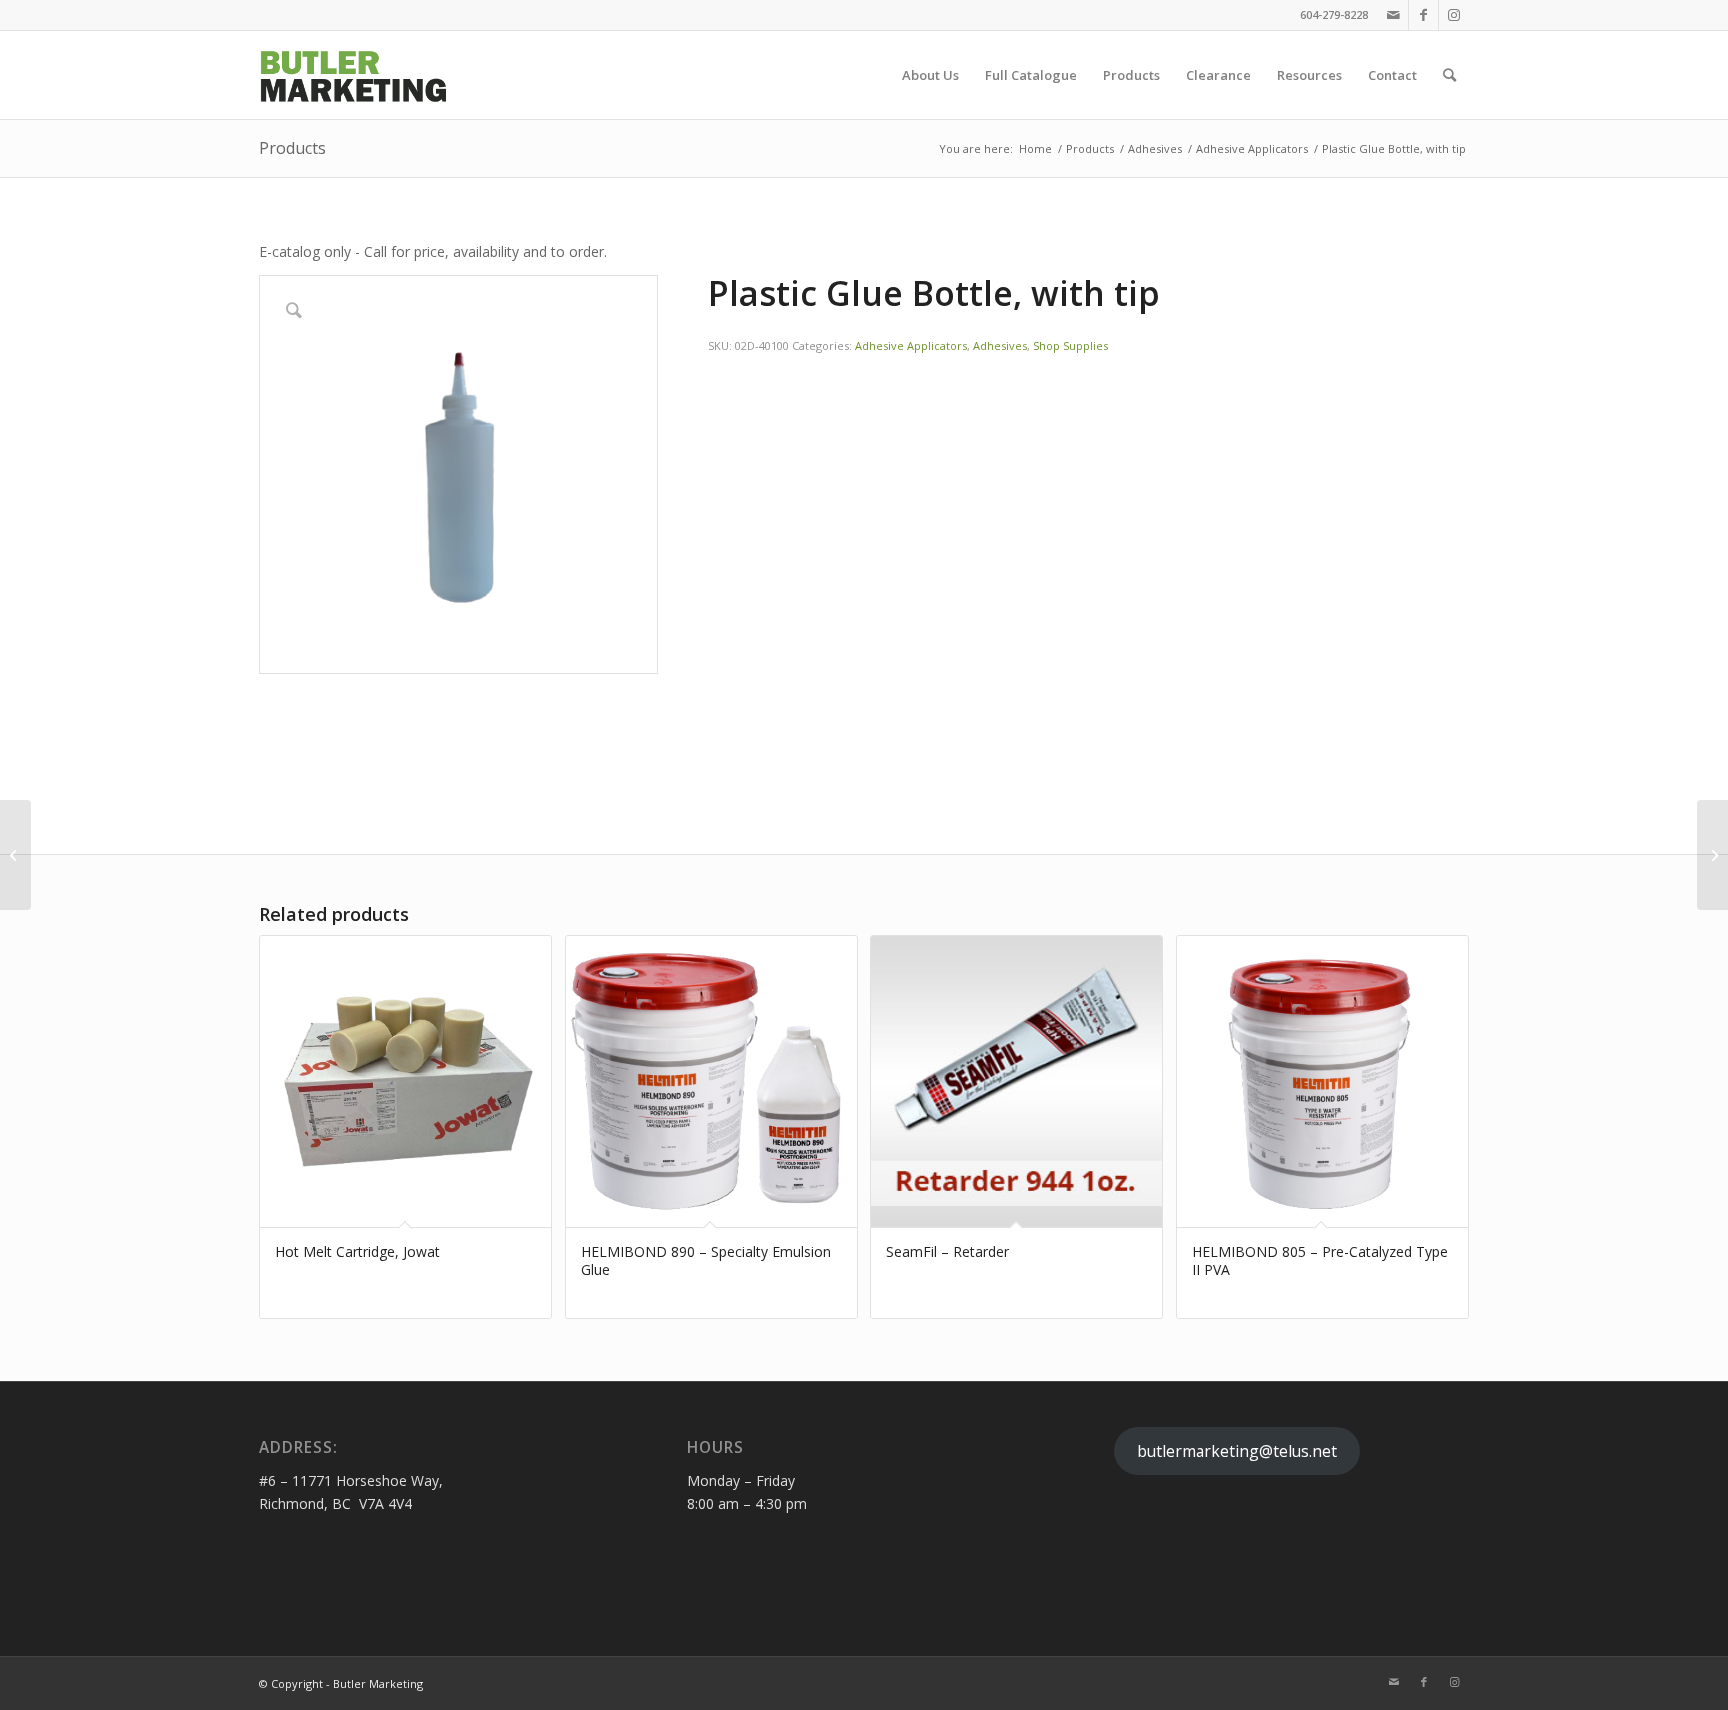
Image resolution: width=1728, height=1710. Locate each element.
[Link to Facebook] (1423, 15)
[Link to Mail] (1393, 15)
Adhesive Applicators (911, 345)
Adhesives (1000, 345)
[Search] (1449, 75)
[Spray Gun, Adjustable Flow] (1712, 855)
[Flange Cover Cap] (15, 855)
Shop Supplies (1070, 345)
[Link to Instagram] (1454, 15)
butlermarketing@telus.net (1237, 1451)
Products (292, 148)
